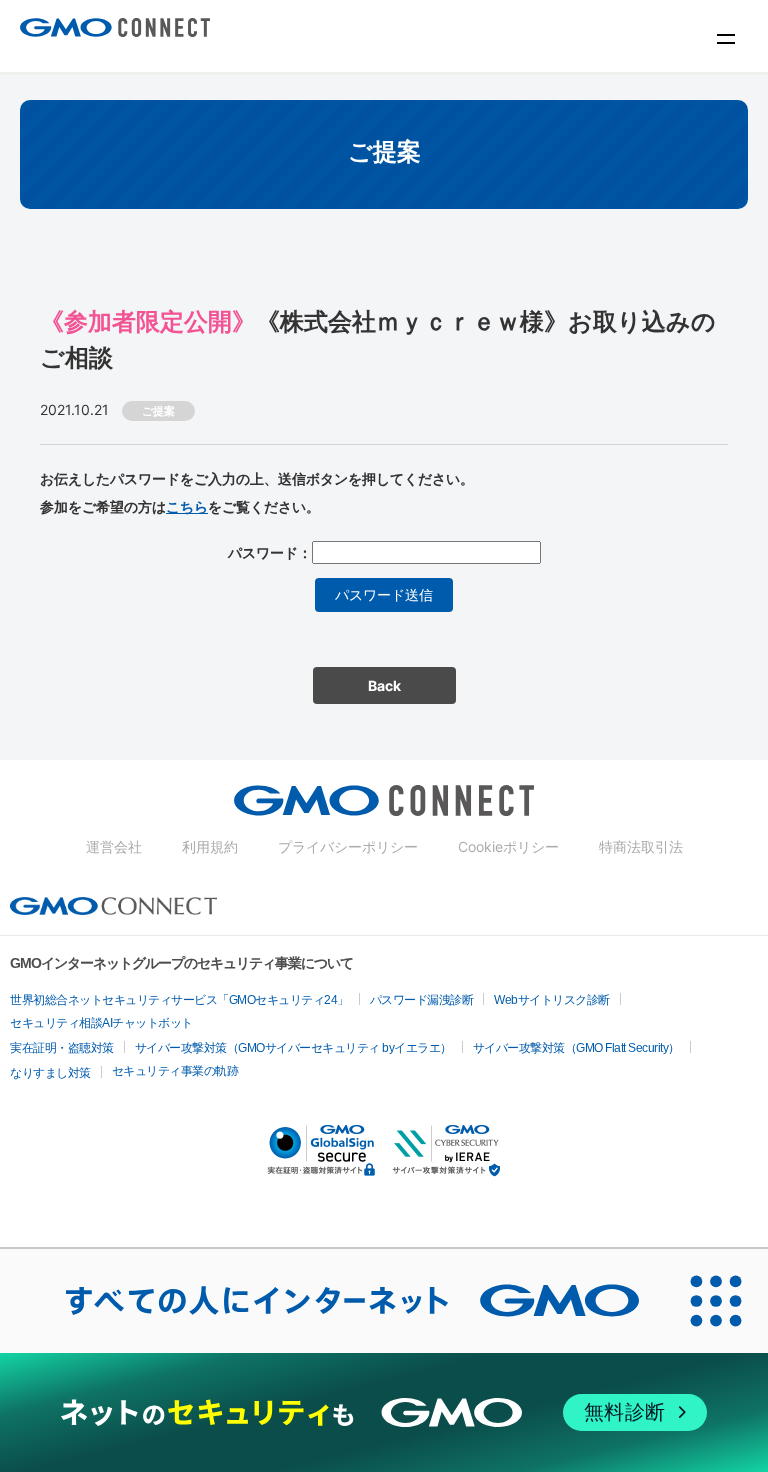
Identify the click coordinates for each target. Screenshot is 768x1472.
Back (384, 685)
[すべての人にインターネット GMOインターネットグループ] (332, 1301)
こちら (187, 506)
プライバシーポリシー (348, 846)
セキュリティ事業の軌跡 (175, 1071)
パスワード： (270, 552)
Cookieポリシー (508, 846)
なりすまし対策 (50, 1073)
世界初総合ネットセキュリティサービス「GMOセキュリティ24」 (179, 1000)
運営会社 (114, 846)
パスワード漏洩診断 (422, 1000)
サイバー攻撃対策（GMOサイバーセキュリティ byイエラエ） (293, 1048)
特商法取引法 (641, 846)
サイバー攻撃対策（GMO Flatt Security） (576, 1048)
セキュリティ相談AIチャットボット (101, 1023)
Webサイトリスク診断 (552, 1000)
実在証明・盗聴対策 (62, 1048)
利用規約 (210, 846)
